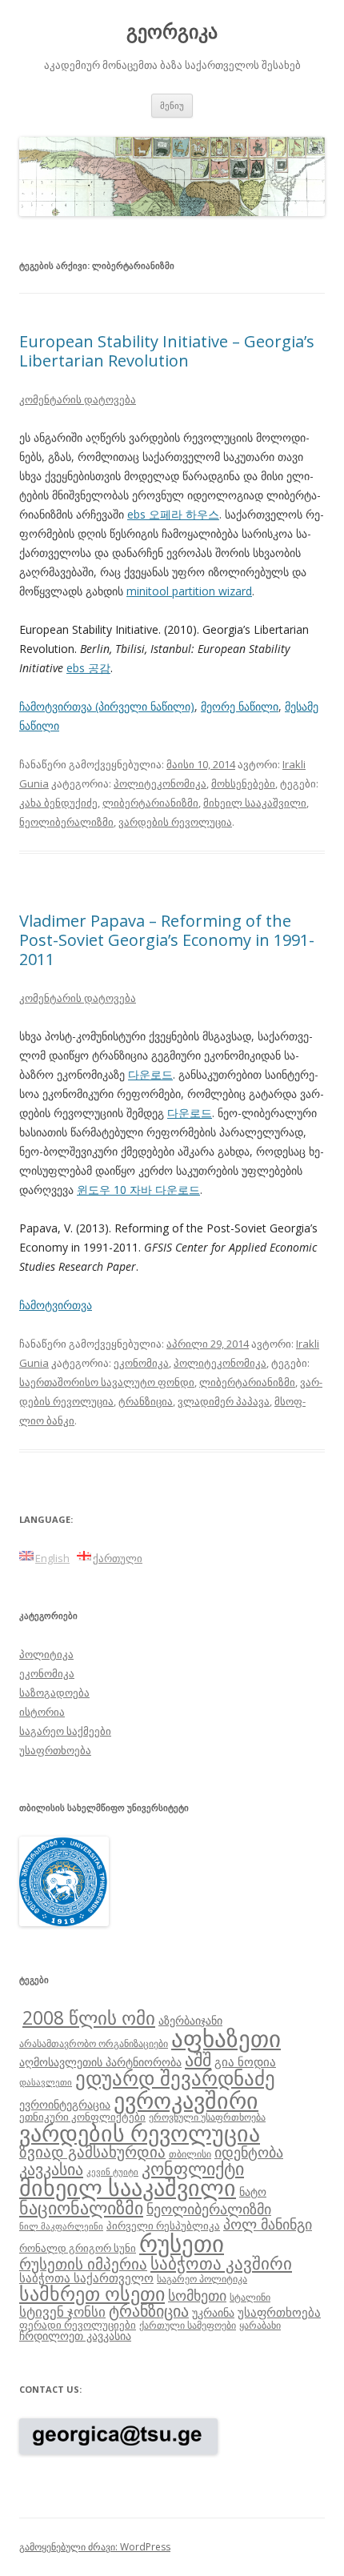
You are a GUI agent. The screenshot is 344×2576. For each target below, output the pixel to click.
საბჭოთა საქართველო (86, 2278)
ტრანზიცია (146, 1401)
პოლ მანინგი (268, 2224)
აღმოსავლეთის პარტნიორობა (100, 2062)
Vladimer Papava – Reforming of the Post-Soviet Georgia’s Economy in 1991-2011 (167, 940)
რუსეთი (182, 2243)
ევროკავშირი (186, 2100)
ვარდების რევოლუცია (175, 822)
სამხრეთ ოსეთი (92, 2293)
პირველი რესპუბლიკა (163, 2225)
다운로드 (150, 1074)
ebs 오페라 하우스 (173, 514)
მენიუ (172, 105)
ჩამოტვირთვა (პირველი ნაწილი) (107, 706)
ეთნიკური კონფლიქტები (82, 2117)
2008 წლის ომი (89, 2017)
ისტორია (42, 1712)
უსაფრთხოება (55, 1750)
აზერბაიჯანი (190, 2020)
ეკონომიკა (141, 1363)
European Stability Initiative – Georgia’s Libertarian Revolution (167, 351)
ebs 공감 (88, 668)
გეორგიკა (172, 32)
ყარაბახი (260, 2325)
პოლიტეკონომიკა (160, 783)
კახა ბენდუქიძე (58, 803)
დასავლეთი (46, 2082)
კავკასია (51, 2169)
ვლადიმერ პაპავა (224, 1401)
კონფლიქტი (193, 2168)
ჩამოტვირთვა (56, 1305)
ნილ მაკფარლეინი (61, 2226)
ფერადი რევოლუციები (78, 2325)
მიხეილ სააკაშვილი (255, 803)
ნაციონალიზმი (81, 2207)
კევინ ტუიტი (112, 2172)
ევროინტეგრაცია (65, 2104)
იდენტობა (249, 2152)
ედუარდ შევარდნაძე (175, 2077)
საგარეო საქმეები (65, 1731)
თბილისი (190, 2153)
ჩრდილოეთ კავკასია (75, 2336)
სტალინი (250, 2297)
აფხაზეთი (226, 2038)
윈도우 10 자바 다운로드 (138, 1190)
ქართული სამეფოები (188, 2325)
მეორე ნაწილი (240, 706)
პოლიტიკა (46, 1654)
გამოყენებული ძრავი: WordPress (95, 2547)
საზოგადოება (54, 1693)
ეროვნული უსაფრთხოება (207, 2117)
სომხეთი (197, 2295)
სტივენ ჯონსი (62, 2312)
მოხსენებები (243, 783)
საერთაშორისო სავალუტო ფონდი (107, 1382)
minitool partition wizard (189, 591)
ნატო (253, 2191)
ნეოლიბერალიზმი (66, 822)
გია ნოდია (245, 2061)
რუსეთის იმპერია (83, 2264)
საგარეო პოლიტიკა (202, 2278)
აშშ (198, 2059)
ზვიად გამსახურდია (92, 2152)
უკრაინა (213, 2312)
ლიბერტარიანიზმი (150, 803)
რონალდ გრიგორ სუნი (78, 2248)
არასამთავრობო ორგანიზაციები (94, 2043)
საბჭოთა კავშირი (221, 2263)
